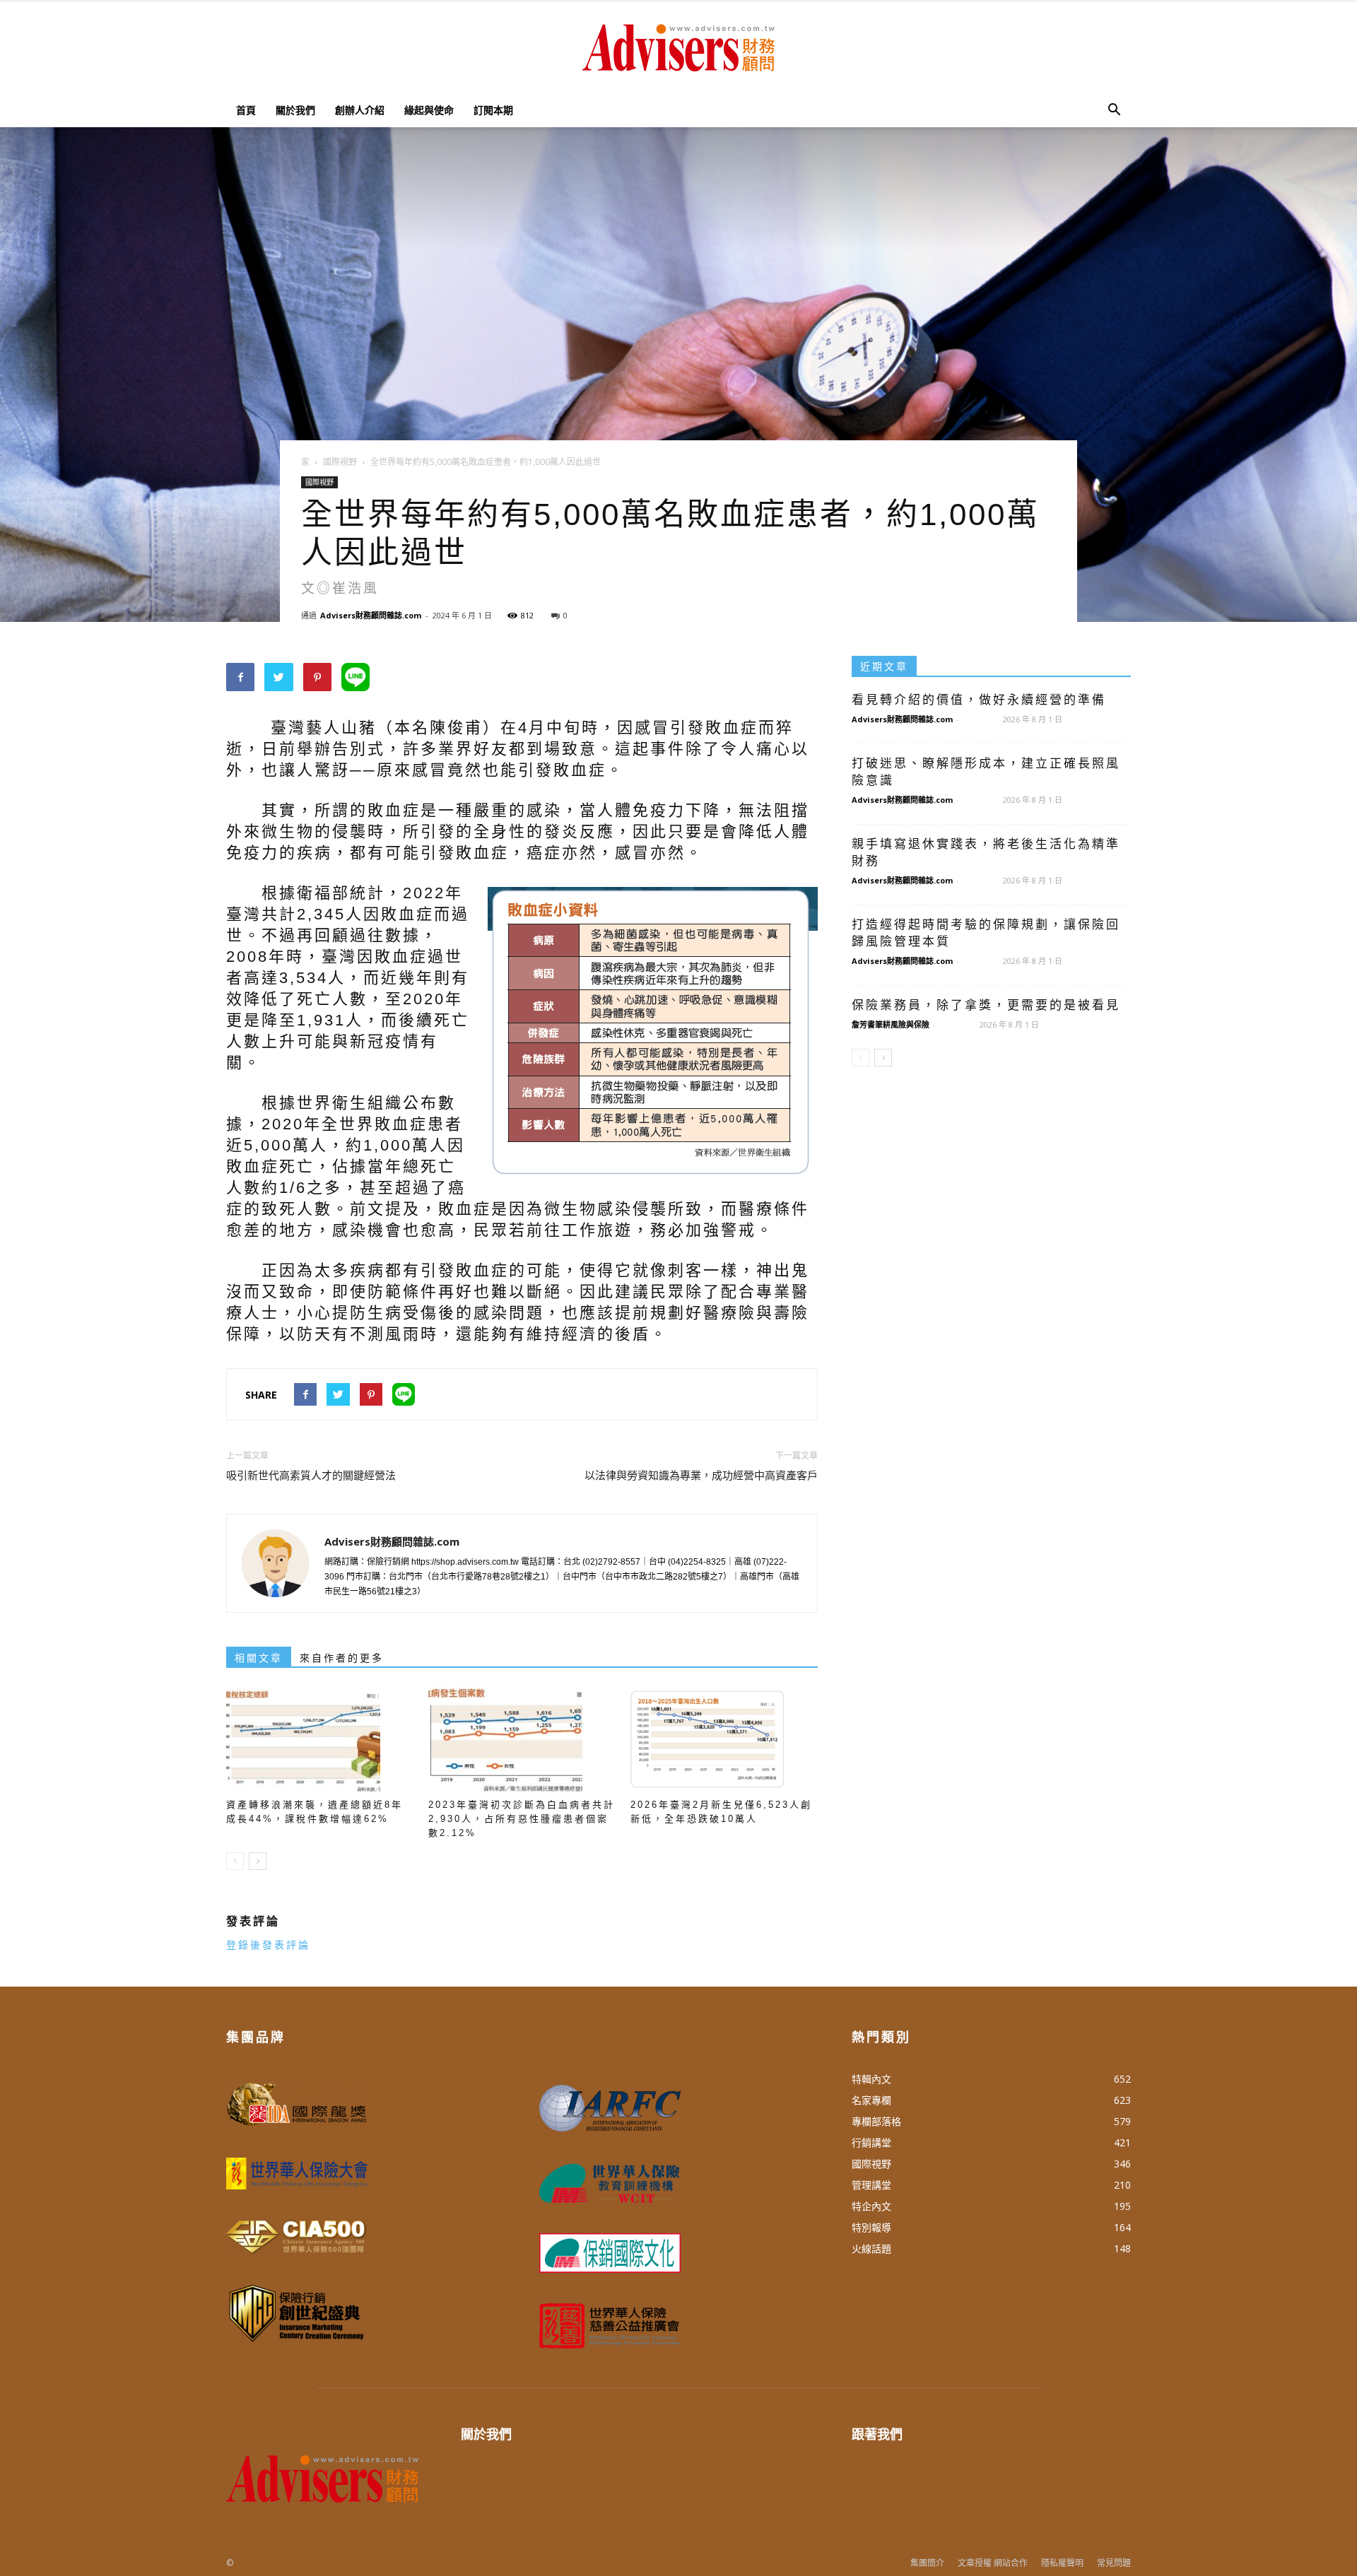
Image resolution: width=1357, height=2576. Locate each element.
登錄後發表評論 (268, 1945)
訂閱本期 (493, 110)
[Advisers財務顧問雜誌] (678, 48)
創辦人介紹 (360, 110)
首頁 (246, 110)
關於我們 (295, 110)
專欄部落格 (876, 2121)
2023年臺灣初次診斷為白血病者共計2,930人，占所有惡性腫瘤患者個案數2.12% (522, 1819)
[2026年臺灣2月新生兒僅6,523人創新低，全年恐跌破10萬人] (724, 1740)
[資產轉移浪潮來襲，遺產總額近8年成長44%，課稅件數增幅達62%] (320, 1740)
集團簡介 (927, 2563)
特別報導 (871, 2227)
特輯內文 (871, 2079)
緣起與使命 (429, 110)
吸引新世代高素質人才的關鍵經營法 (311, 1476)
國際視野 (319, 482)
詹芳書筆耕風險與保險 (891, 1024)
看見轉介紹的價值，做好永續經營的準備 (979, 700)
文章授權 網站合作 (993, 2563)
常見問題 (1114, 2563)
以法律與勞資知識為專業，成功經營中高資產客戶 (701, 1476)
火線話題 (871, 2248)
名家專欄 (871, 2100)
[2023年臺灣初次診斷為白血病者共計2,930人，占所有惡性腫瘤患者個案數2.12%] (522, 1740)
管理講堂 (871, 2185)
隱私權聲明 (1062, 2563)
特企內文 (871, 2206)
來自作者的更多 (342, 1658)
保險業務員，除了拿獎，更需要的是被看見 (986, 1005)
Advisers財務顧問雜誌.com (371, 615)
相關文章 (259, 1658)
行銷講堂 (871, 2142)
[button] (1114, 110)
